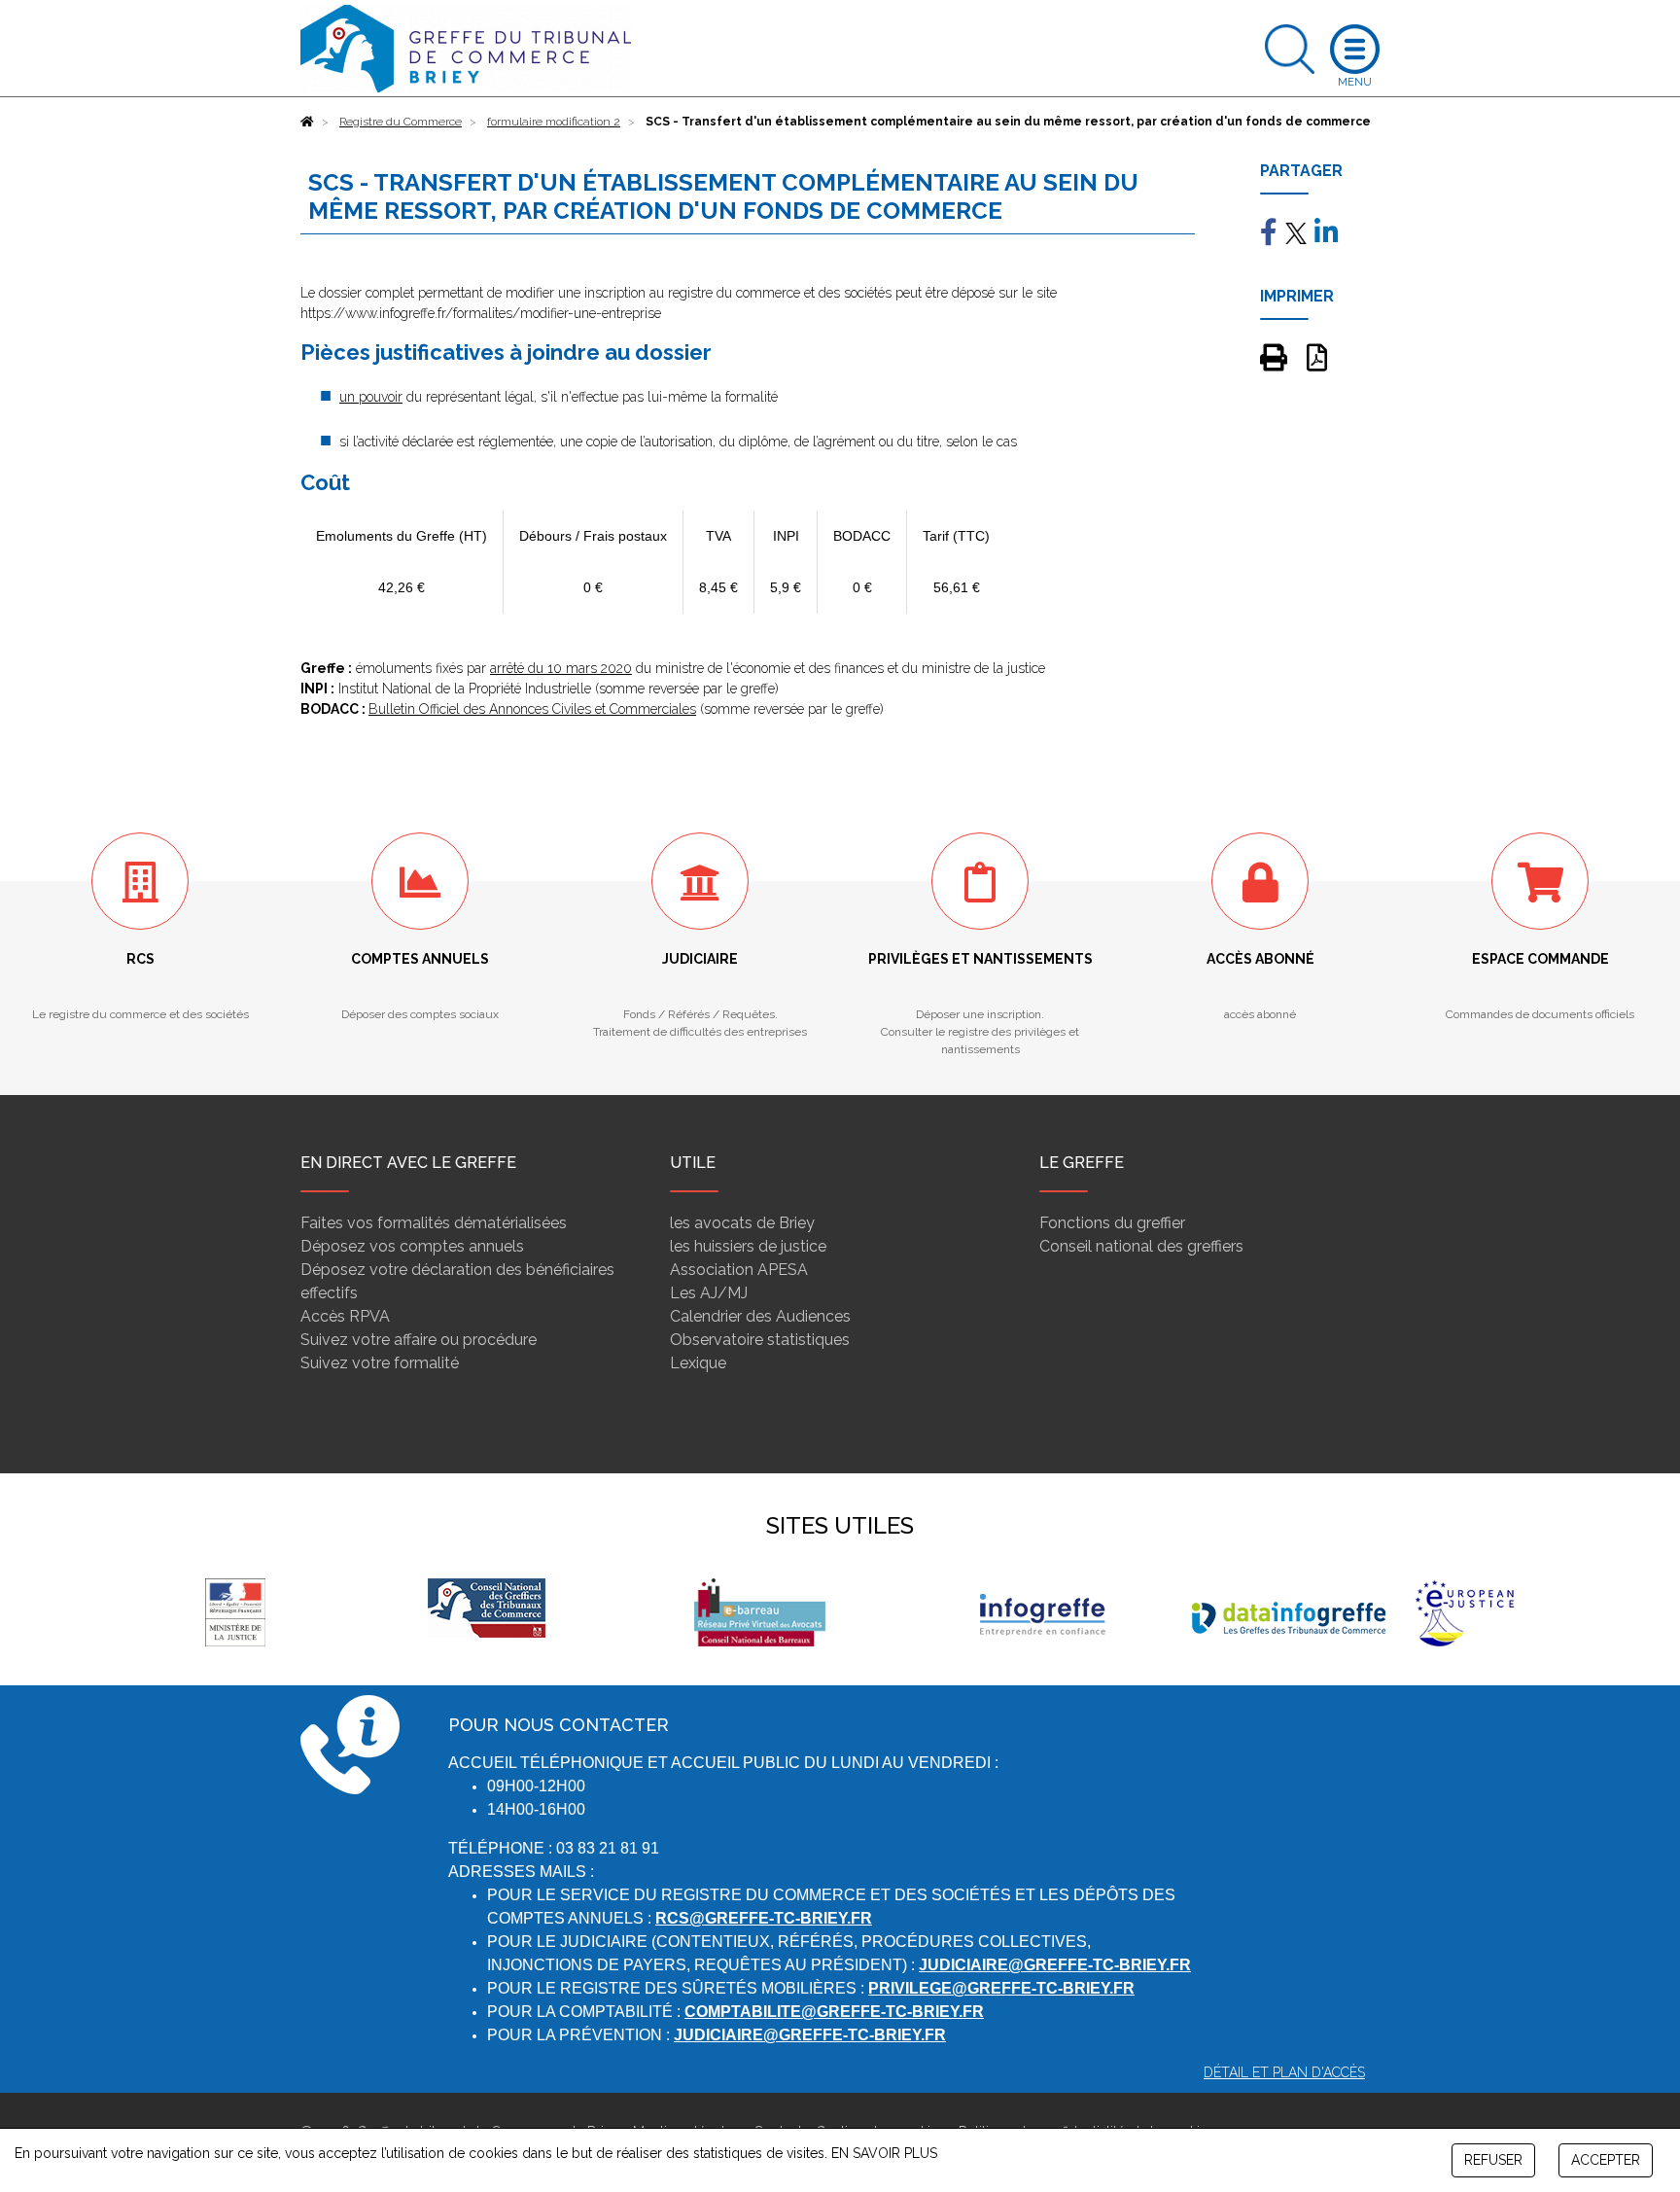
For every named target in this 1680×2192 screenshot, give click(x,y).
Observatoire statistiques (760, 1340)
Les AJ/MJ (709, 1293)
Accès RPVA (345, 1316)
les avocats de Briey (742, 1223)
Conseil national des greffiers (1141, 1246)
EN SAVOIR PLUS (884, 2153)
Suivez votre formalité (380, 1363)
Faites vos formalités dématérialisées (434, 1223)
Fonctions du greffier (1112, 1223)
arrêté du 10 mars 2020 (561, 668)
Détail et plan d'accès (1284, 2072)
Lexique (698, 1363)
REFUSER (1493, 2160)
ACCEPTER (1606, 2160)
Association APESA (739, 1270)
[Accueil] (307, 122)
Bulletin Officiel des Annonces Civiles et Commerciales (532, 709)
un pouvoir (371, 397)
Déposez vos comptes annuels (412, 1246)
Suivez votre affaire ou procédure (419, 1340)
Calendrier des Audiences (760, 1316)
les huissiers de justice (748, 1246)
